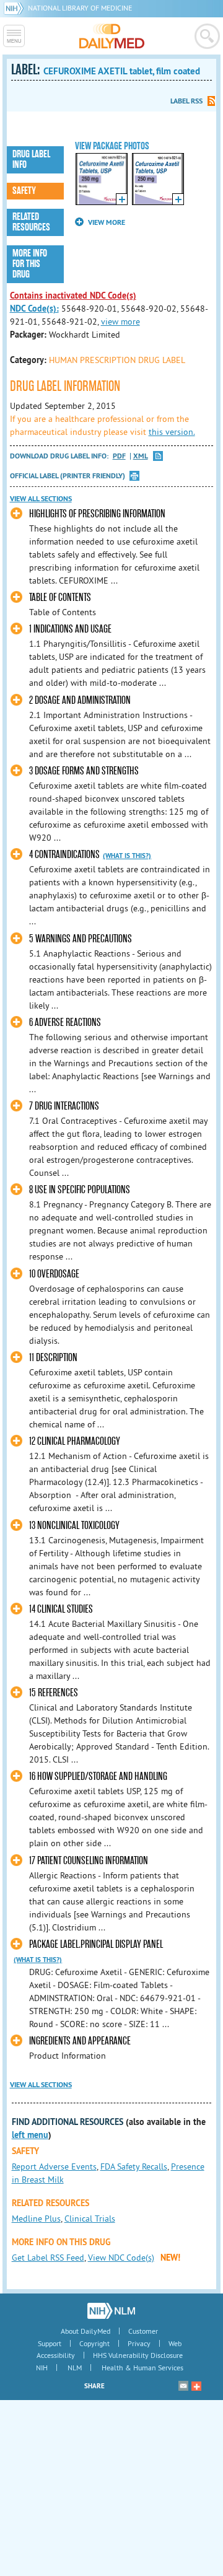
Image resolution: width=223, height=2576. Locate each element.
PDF (119, 456)
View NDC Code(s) (121, 2258)
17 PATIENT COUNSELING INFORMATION (89, 1861)
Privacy (139, 2343)
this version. (172, 432)
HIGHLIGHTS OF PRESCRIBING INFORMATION (97, 514)
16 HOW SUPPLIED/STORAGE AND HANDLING (98, 1776)
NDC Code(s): (34, 309)
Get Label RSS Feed (48, 2258)
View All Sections (41, 499)
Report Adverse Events (54, 2166)
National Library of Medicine (80, 8)
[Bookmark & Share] (196, 2386)
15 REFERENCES (54, 1693)
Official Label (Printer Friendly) (68, 476)
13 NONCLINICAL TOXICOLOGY (74, 1526)
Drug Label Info (31, 160)
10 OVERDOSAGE (54, 1274)
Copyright (94, 2343)
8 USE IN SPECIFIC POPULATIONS (80, 1190)
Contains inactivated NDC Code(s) (73, 296)
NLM (75, 2368)
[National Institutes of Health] (16, 8)
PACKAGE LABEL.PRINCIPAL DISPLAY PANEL (96, 1944)
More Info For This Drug (30, 264)
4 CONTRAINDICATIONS (64, 855)
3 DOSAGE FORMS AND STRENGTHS (84, 771)
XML (141, 456)
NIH (42, 2368)
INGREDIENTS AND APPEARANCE (80, 2041)
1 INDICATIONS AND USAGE (70, 629)
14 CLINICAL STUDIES (61, 1609)
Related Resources (31, 222)
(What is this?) (127, 856)
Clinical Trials (90, 2219)
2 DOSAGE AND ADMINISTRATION (80, 700)
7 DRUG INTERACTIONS (64, 1106)
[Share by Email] (183, 2386)
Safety (24, 191)
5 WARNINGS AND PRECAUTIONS (81, 939)
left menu (30, 2135)
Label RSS (186, 101)
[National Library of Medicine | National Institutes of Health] (111, 2311)
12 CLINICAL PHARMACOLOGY (75, 1441)
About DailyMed (85, 2331)
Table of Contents (60, 598)
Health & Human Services (142, 2368)
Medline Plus (36, 2219)
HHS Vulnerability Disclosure (138, 2355)
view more (120, 322)
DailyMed (112, 36)
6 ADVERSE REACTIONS (65, 1023)
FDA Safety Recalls (134, 2166)
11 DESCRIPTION (53, 1358)
